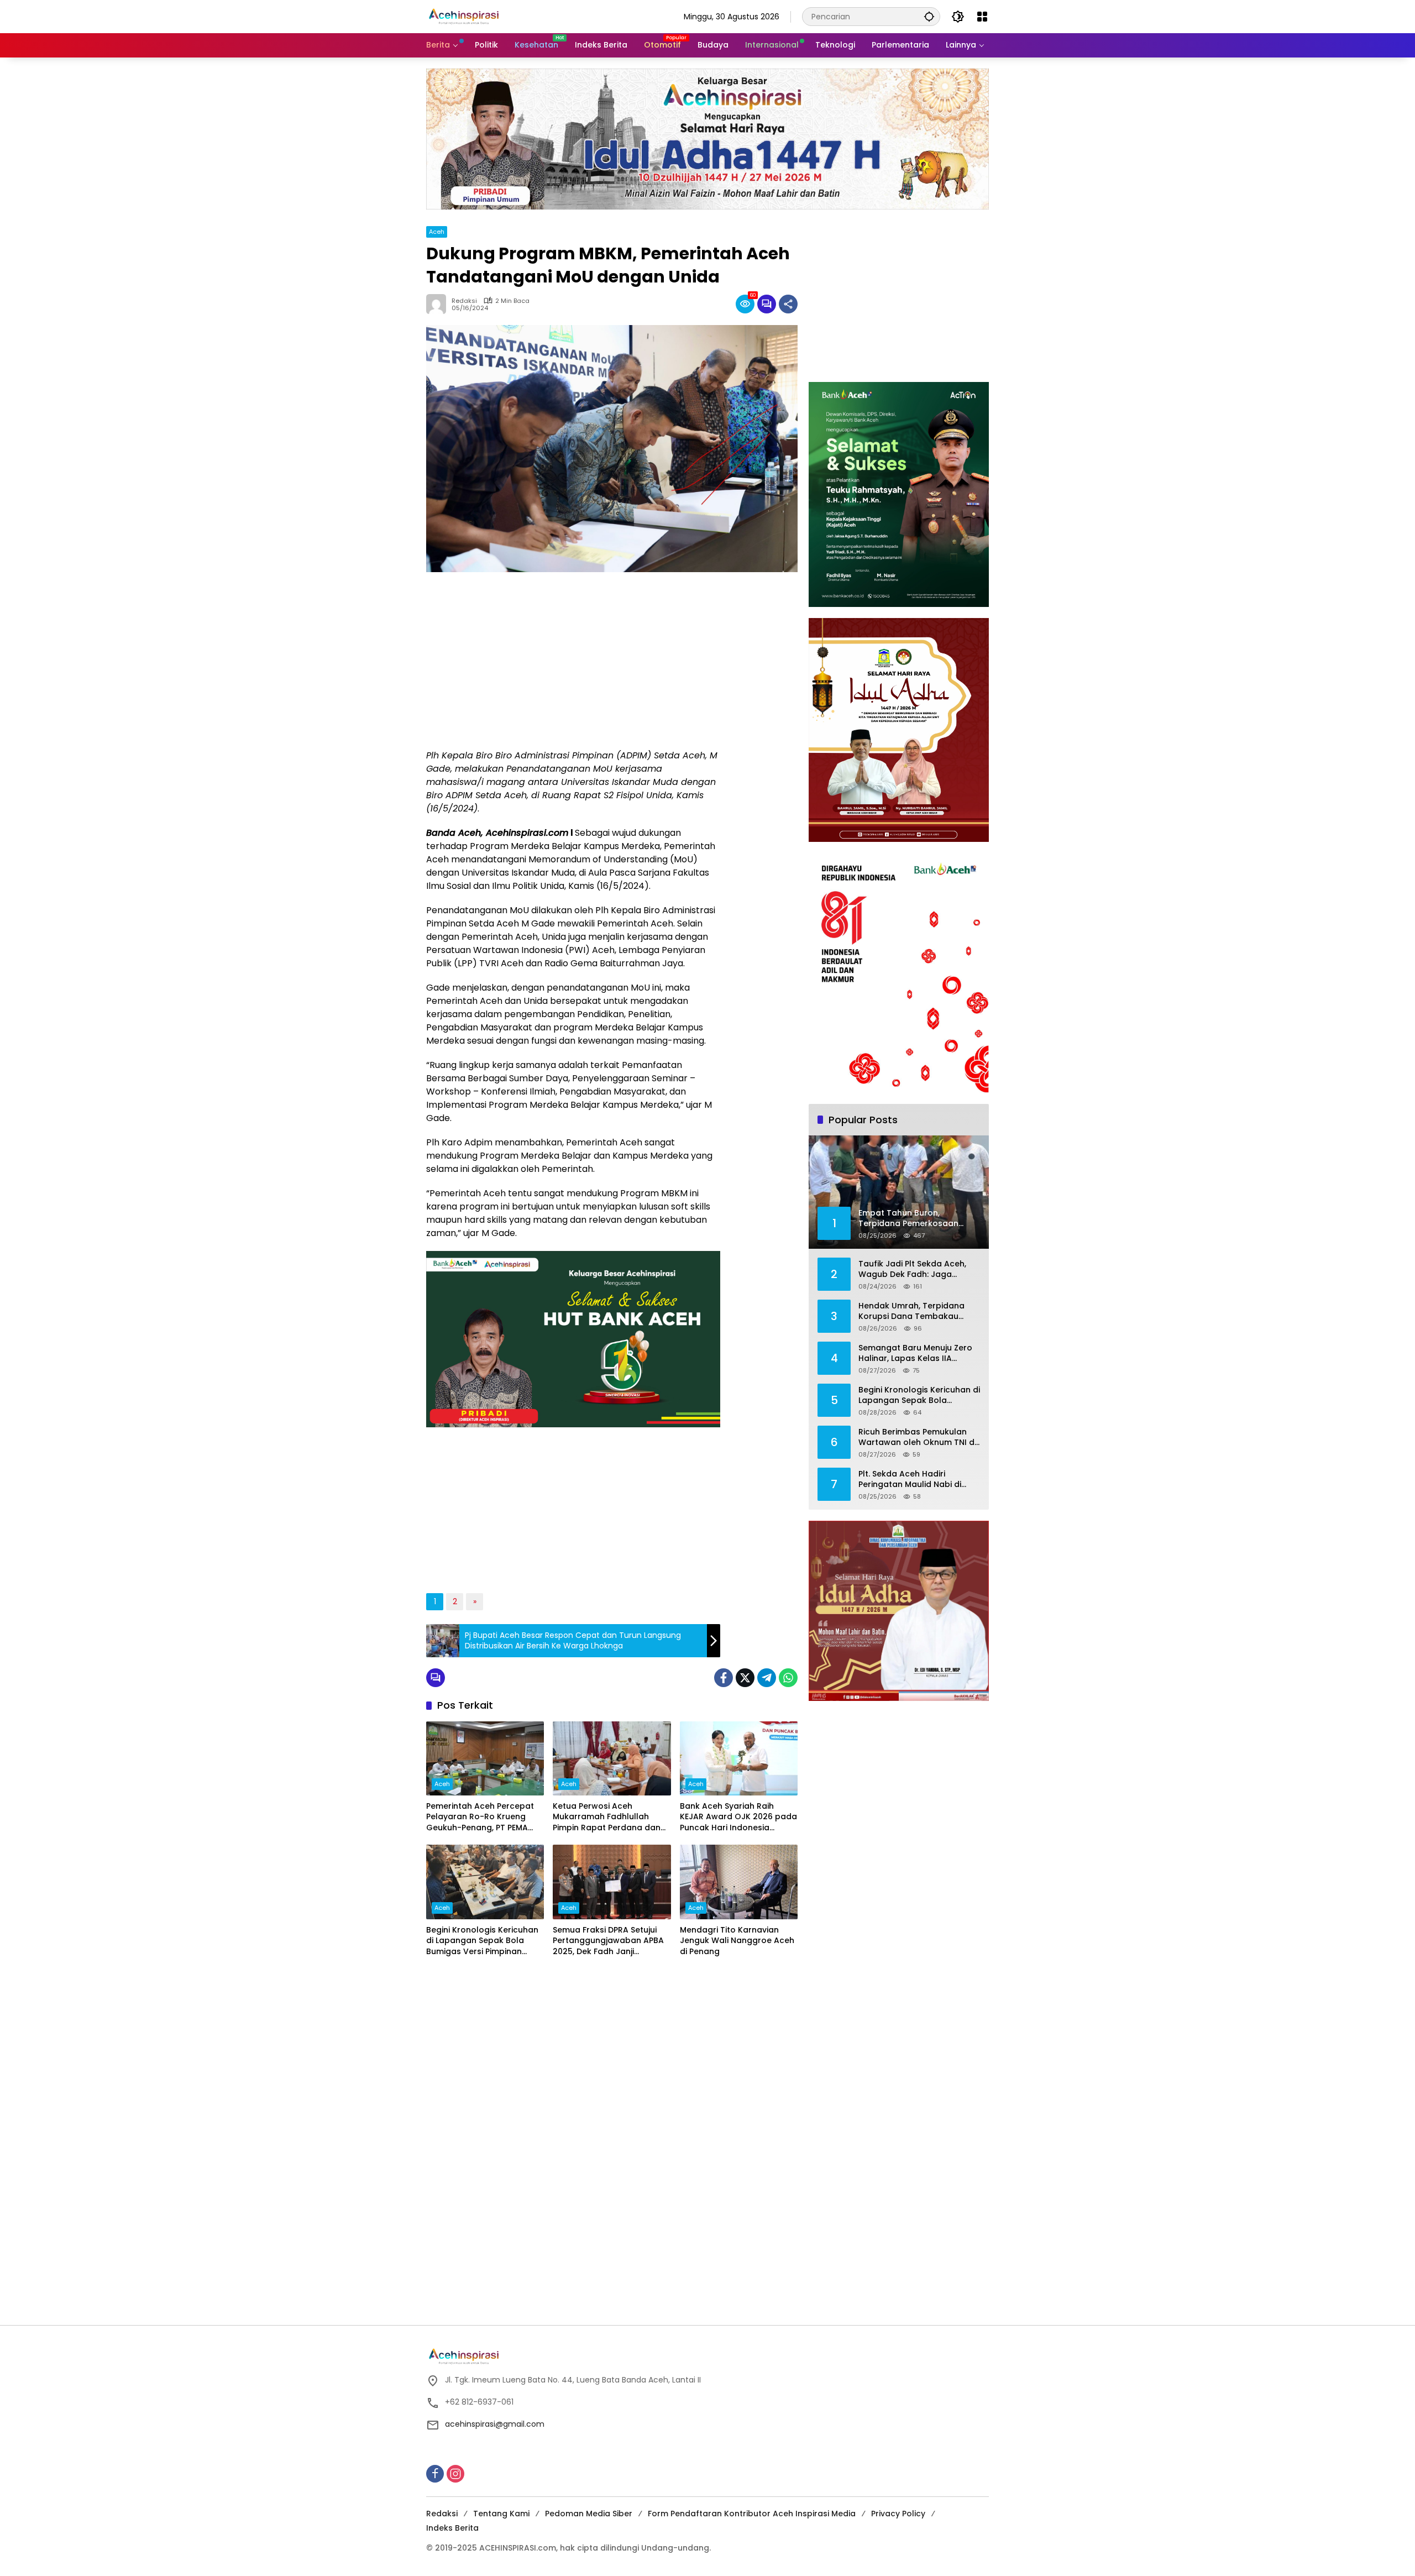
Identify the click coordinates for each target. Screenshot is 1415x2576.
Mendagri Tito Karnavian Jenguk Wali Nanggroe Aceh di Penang (737, 1941)
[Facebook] (724, 1678)
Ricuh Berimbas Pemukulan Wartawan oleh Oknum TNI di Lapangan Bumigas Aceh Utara (917, 1438)
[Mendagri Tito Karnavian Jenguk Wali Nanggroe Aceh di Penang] (739, 1882)
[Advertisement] (573, 661)
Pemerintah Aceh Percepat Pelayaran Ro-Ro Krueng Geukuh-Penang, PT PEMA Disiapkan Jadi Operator (480, 1817)
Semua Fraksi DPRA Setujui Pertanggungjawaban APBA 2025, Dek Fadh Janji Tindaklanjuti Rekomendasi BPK (608, 1941)
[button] (929, 16)
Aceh (437, 232)
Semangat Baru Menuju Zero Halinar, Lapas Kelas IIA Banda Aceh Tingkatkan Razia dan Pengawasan (919, 1354)
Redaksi (442, 2514)
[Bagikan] (788, 304)
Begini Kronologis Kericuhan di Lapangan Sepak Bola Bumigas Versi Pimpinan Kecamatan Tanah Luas (482, 1941)
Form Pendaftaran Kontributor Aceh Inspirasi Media (752, 2514)
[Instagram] (455, 2474)
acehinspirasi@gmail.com (495, 2424)
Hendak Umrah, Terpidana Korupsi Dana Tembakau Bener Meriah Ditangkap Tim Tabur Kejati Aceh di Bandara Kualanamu (918, 1311)
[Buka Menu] (982, 17)
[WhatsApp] (788, 1678)
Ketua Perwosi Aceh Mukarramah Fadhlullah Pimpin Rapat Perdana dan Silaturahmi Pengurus (607, 1817)
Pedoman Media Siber (589, 2514)
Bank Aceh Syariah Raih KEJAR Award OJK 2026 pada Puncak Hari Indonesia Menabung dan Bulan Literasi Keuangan (738, 1817)
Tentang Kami (501, 2514)
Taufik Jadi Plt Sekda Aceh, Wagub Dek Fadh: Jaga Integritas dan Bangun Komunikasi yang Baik (912, 1269)
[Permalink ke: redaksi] (439, 304)
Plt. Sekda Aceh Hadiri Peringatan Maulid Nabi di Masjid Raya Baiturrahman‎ (911, 1480)
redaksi (464, 301)
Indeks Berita (452, 2528)
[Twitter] (745, 1678)
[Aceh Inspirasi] (467, 16)
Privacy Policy (898, 2514)
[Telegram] (767, 1678)
